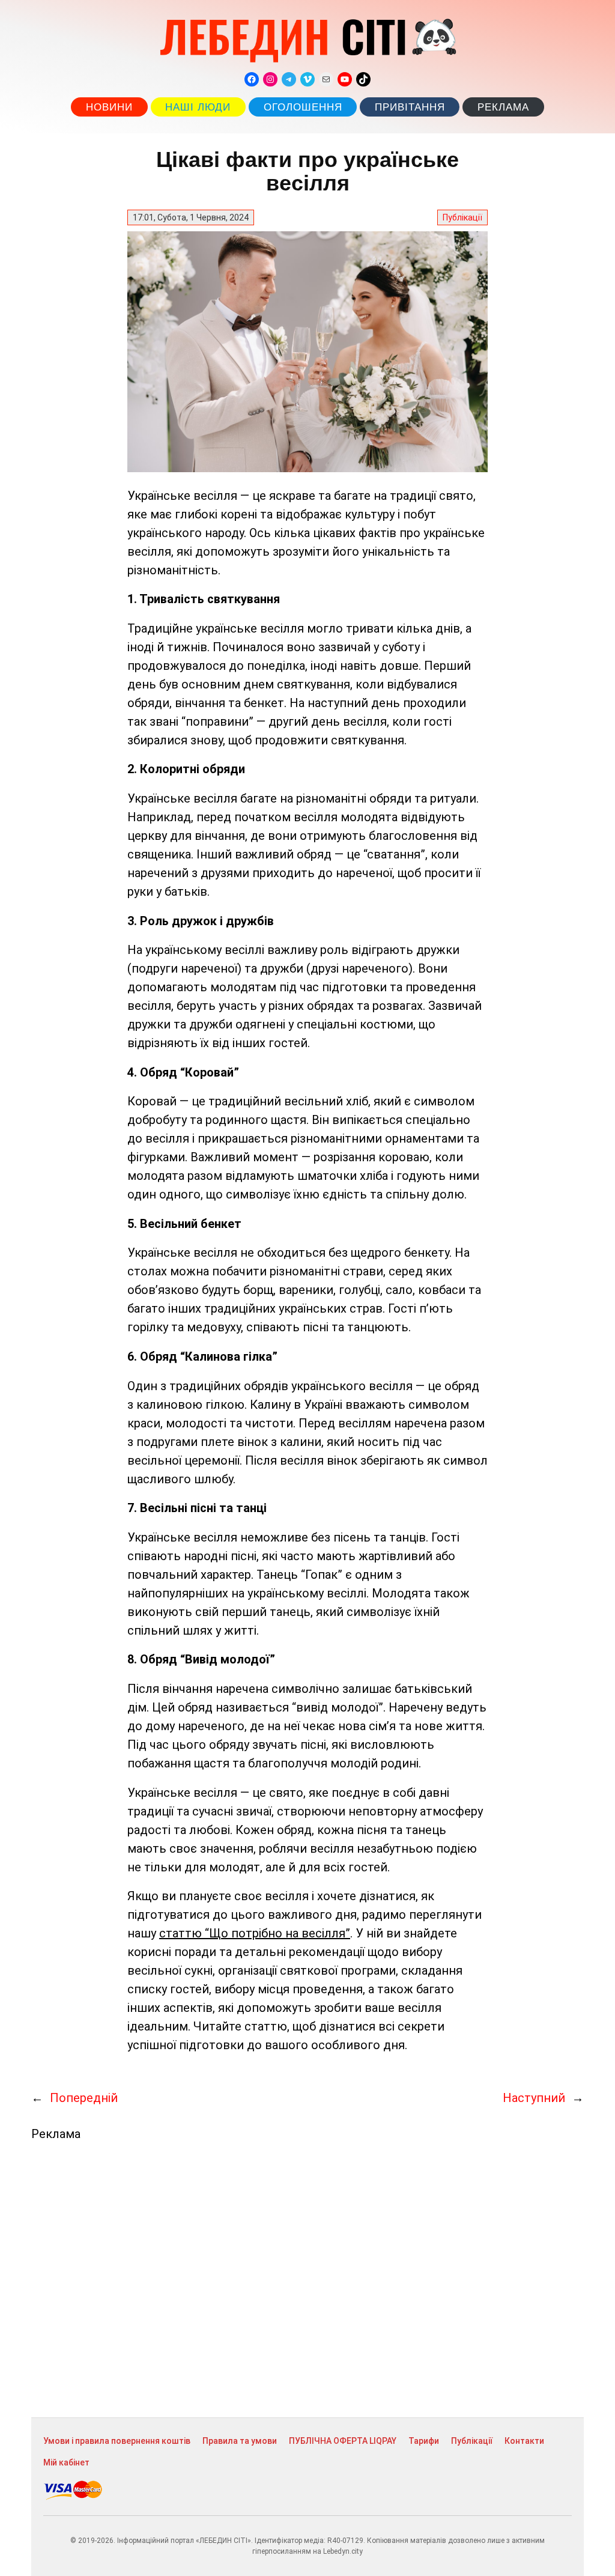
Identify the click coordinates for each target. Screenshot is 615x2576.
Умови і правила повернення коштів (117, 2441)
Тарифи (424, 2441)
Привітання (410, 107)
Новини (109, 107)
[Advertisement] (307, 2279)
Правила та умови (240, 2441)
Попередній (84, 2098)
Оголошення (303, 107)
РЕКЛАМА (503, 107)
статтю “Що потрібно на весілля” (255, 1933)
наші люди (198, 107)
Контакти (524, 2441)
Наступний (534, 2098)
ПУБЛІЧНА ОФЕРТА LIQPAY (343, 2441)
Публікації (462, 217)
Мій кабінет (66, 2462)
